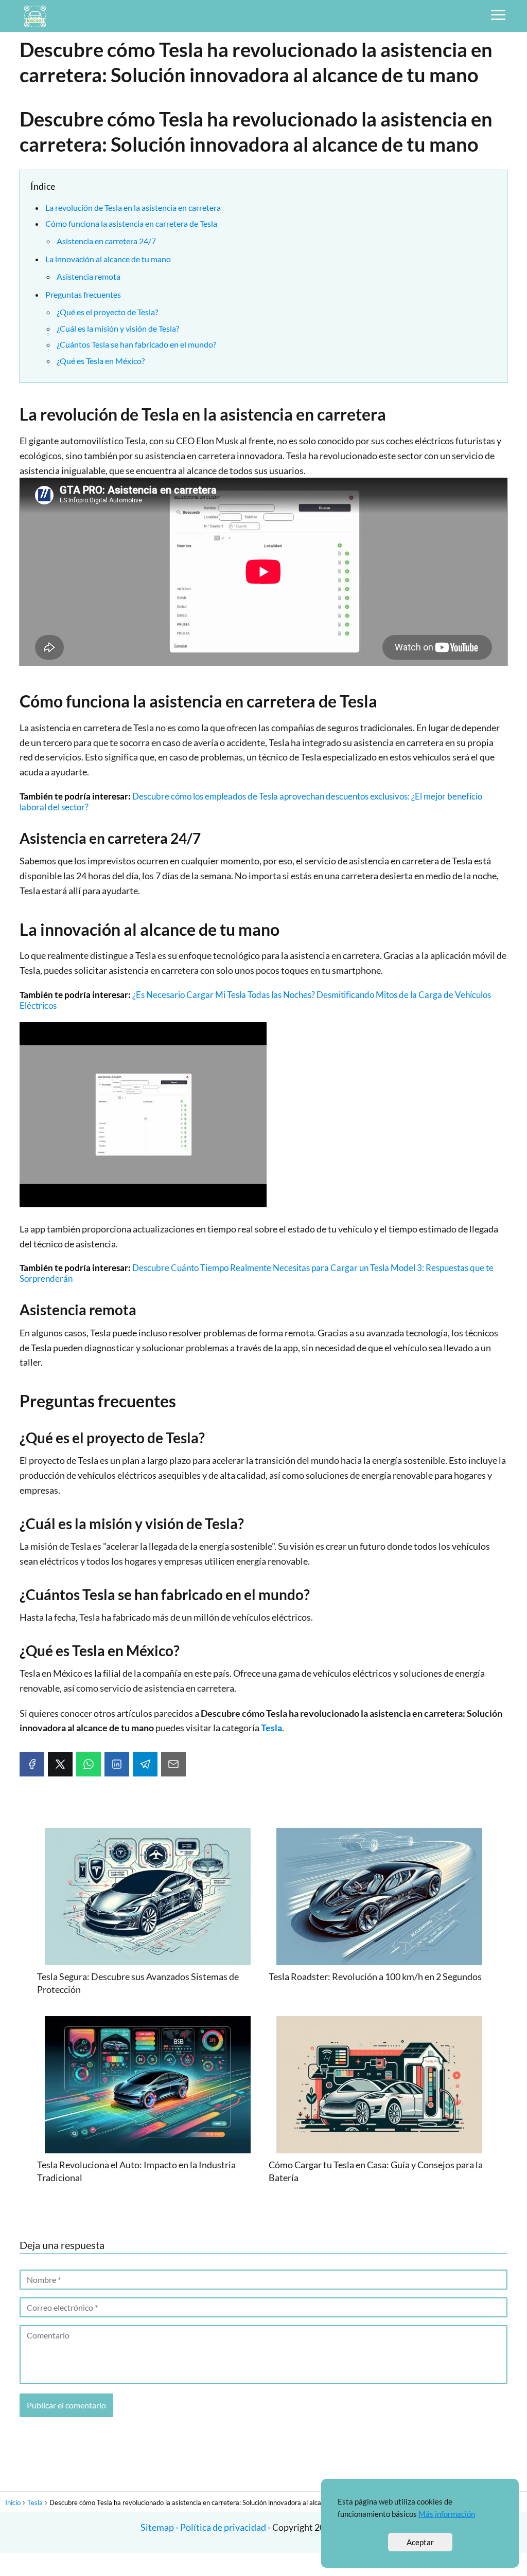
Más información (447, 2514)
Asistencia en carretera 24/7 (106, 241)
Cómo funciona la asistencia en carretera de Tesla (131, 223)
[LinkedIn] (117, 1764)
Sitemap (158, 2527)
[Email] (173, 1764)
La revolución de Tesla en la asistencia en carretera (133, 207)
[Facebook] (32, 1764)
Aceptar (420, 2542)
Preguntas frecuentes (83, 294)
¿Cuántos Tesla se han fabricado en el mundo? (136, 344)
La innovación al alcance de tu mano (108, 259)
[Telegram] (145, 1764)
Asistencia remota (89, 276)
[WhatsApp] (89, 1764)
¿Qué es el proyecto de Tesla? (107, 312)
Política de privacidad (223, 2527)
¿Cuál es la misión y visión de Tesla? (118, 328)
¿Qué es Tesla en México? (101, 361)
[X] (60, 1764)
